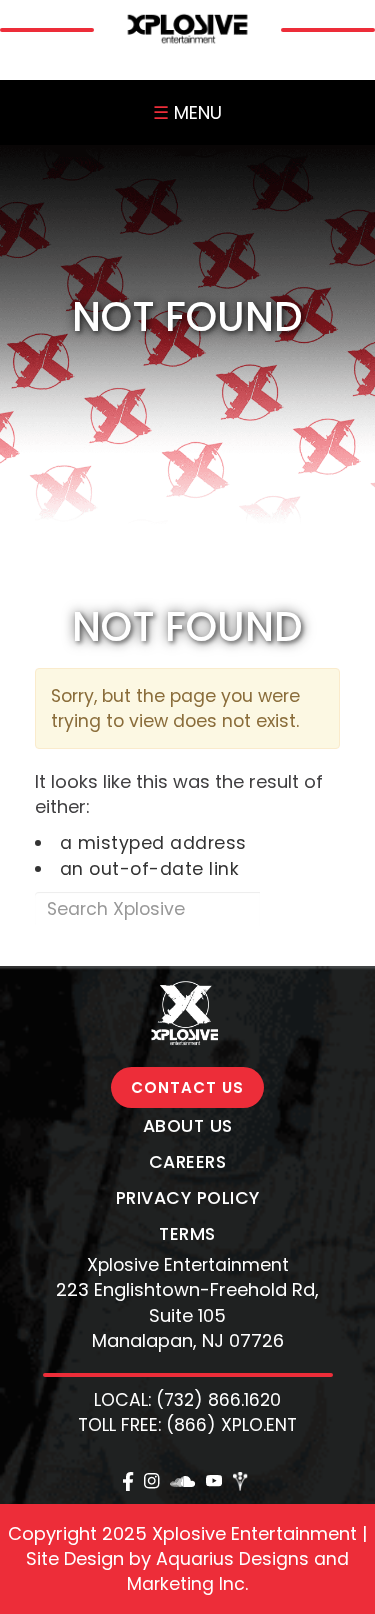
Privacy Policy (188, 1198)
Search (299, 909)
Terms (187, 1234)
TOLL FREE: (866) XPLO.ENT (187, 1425)
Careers (188, 1162)
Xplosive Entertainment (188, 1265)
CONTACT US (187, 1087)
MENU (187, 112)
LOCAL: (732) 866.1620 (187, 1400)
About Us (188, 1126)
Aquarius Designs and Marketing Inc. (238, 1572)
